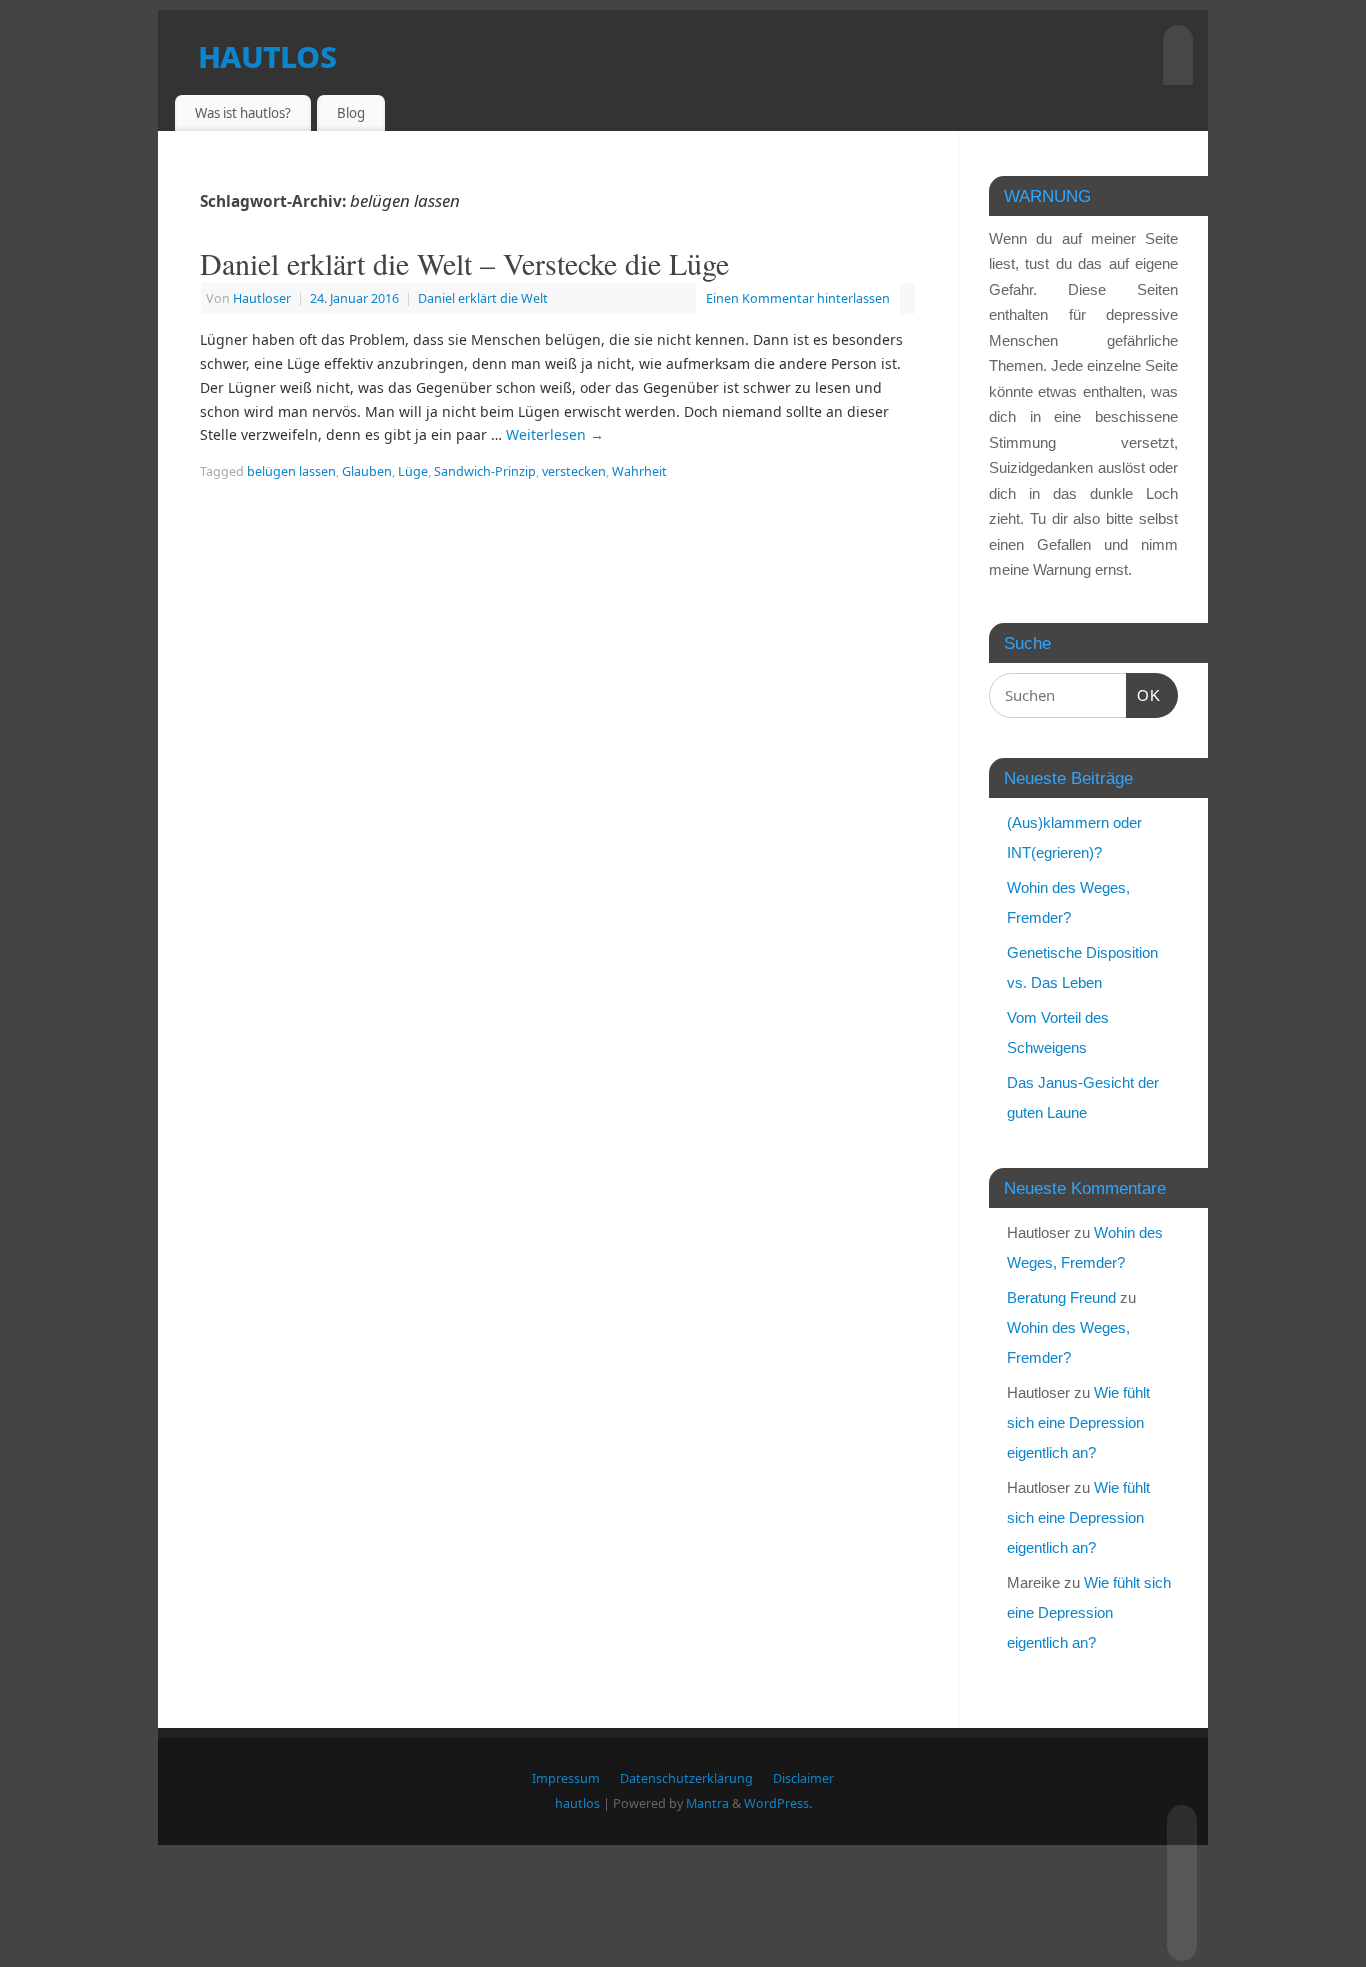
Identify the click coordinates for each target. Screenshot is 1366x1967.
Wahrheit (639, 471)
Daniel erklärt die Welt (483, 298)
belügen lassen (291, 471)
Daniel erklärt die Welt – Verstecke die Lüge (464, 263)
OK (1144, 695)
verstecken (574, 471)
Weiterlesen (555, 434)
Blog (351, 113)
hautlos (267, 54)
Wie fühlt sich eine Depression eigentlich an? (1078, 1422)
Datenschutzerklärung (686, 1778)
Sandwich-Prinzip (485, 471)
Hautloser (262, 298)
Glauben (367, 471)
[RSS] (1180, 1818)
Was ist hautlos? (243, 113)
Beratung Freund (1061, 1297)
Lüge (413, 471)
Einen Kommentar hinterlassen (798, 298)
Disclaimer (803, 1778)
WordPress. (778, 1803)
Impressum (566, 1778)
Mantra (707, 1803)
